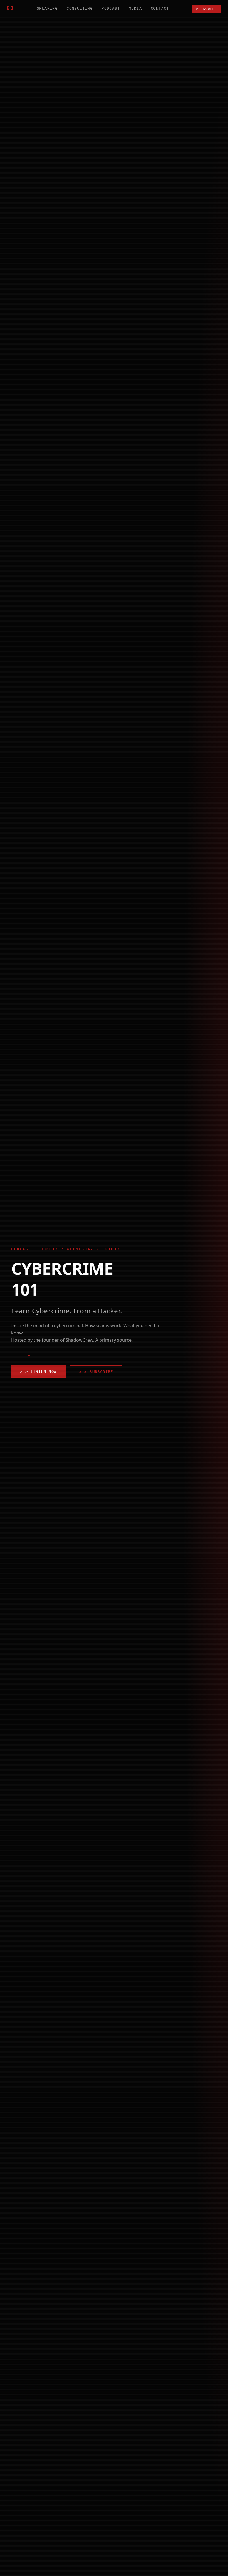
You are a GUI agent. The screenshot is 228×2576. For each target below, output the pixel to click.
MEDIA (135, 8)
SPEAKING (47, 8)
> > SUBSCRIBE (96, 1372)
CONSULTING (80, 8)
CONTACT (160, 8)
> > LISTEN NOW (38, 1371)
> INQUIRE (207, 9)
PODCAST (111, 8)
